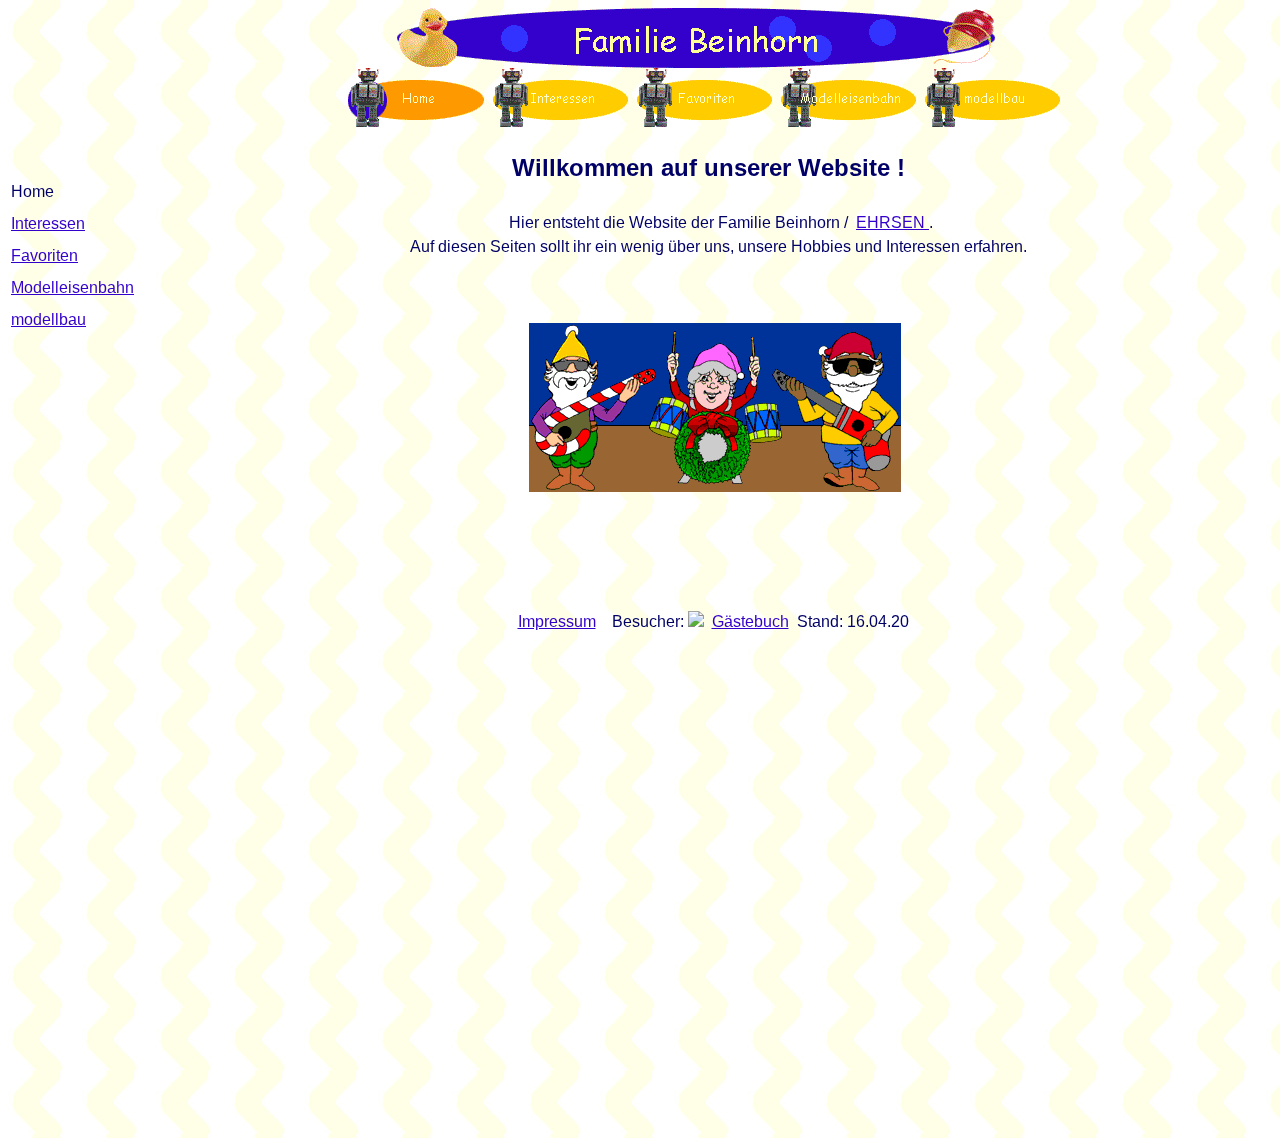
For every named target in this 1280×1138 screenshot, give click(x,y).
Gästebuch (750, 621)
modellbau (48, 319)
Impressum (557, 621)
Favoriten (44, 255)
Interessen (48, 223)
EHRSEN (892, 222)
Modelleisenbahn (72, 287)
